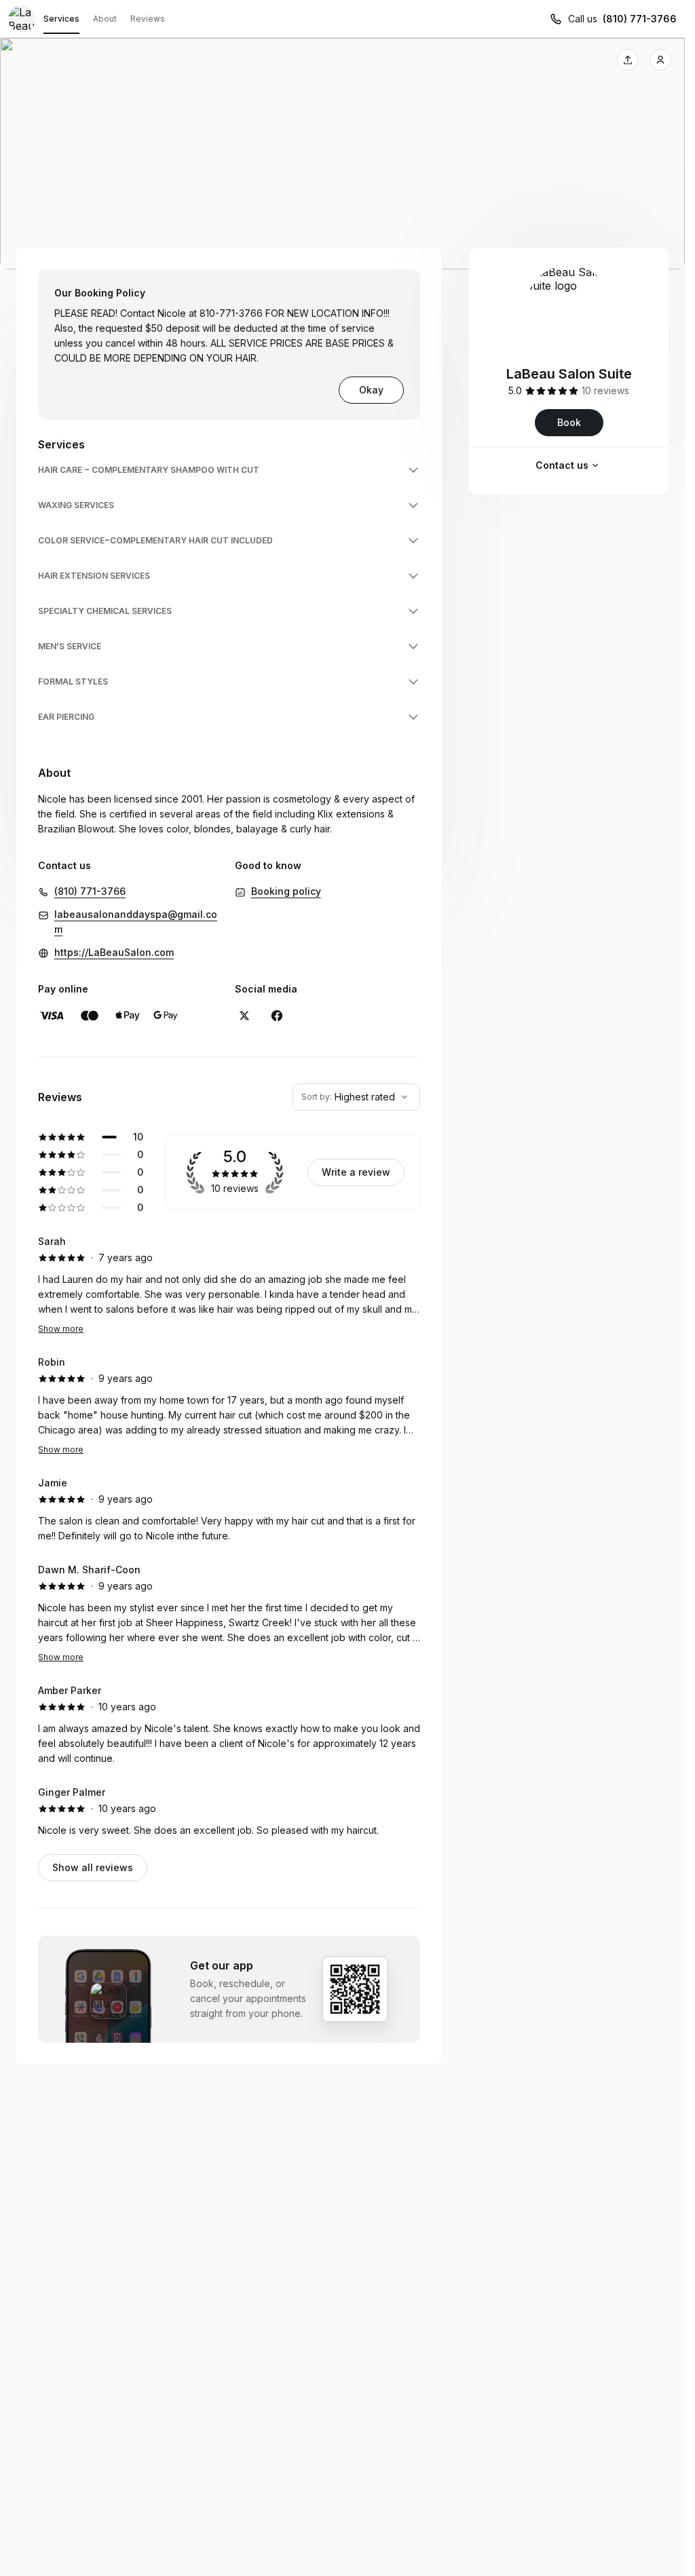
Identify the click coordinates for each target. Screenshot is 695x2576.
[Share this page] (628, 60)
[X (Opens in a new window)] (244, 1016)
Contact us (562, 465)
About (105, 19)
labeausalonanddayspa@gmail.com (136, 922)
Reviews (148, 19)
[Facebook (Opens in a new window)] (277, 1016)
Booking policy (286, 891)
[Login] (660, 60)
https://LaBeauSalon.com (114, 952)
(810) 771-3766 (640, 19)
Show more (61, 1329)
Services (61, 19)
